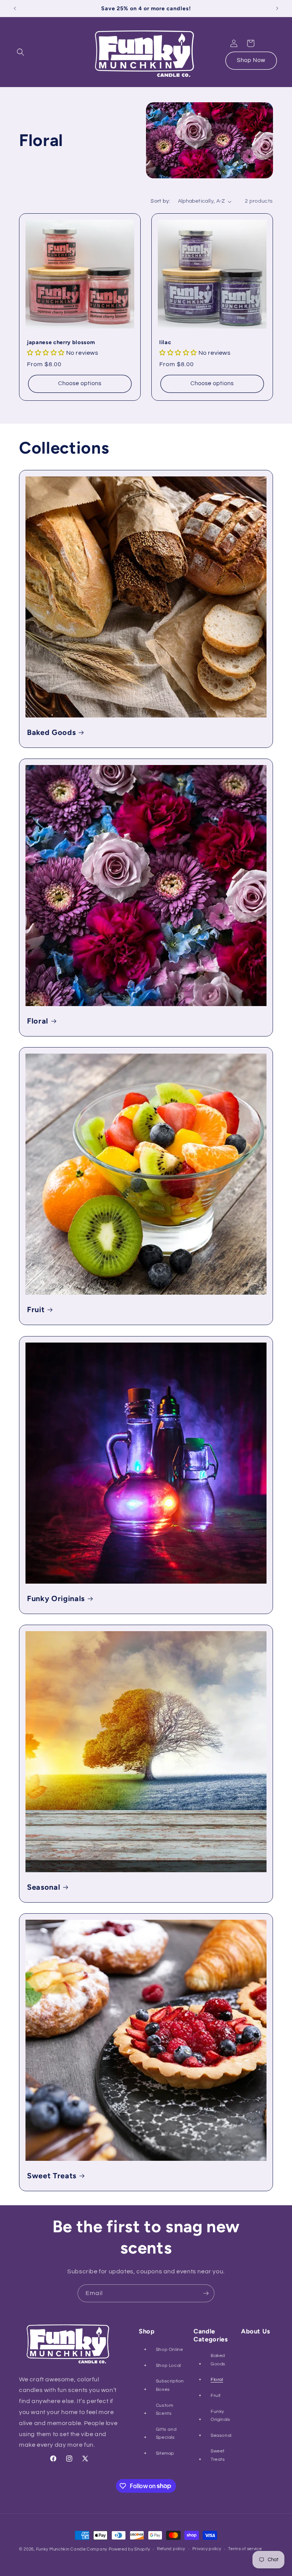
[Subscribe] (206, 2293)
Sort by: (160, 201)
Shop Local (168, 2366)
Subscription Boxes (170, 2385)
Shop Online (170, 2350)
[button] (21, 52)
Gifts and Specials (166, 2434)
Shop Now (251, 60)
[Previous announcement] (15, 8)
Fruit (36, 1309)
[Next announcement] (277, 8)
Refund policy (171, 2549)
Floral (38, 1021)
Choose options (80, 383)
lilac (165, 342)
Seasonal (44, 1887)
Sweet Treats (52, 2176)
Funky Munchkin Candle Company (72, 2549)
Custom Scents (165, 2410)
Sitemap (165, 2453)
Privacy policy (207, 2549)
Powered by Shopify (129, 2549)
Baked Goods (51, 732)
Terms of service (245, 2549)
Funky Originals (56, 1598)
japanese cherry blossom (61, 342)
